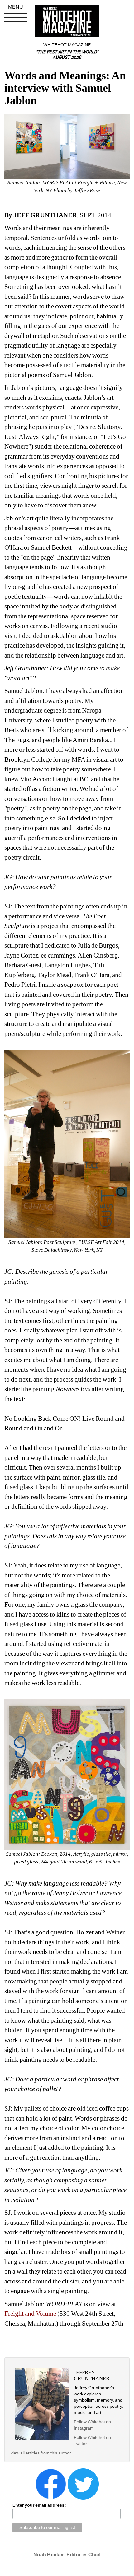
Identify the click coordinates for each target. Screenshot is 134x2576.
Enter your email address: (39, 2505)
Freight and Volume (30, 2314)
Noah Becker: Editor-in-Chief (67, 2555)
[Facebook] (51, 2484)
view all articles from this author (41, 2453)
